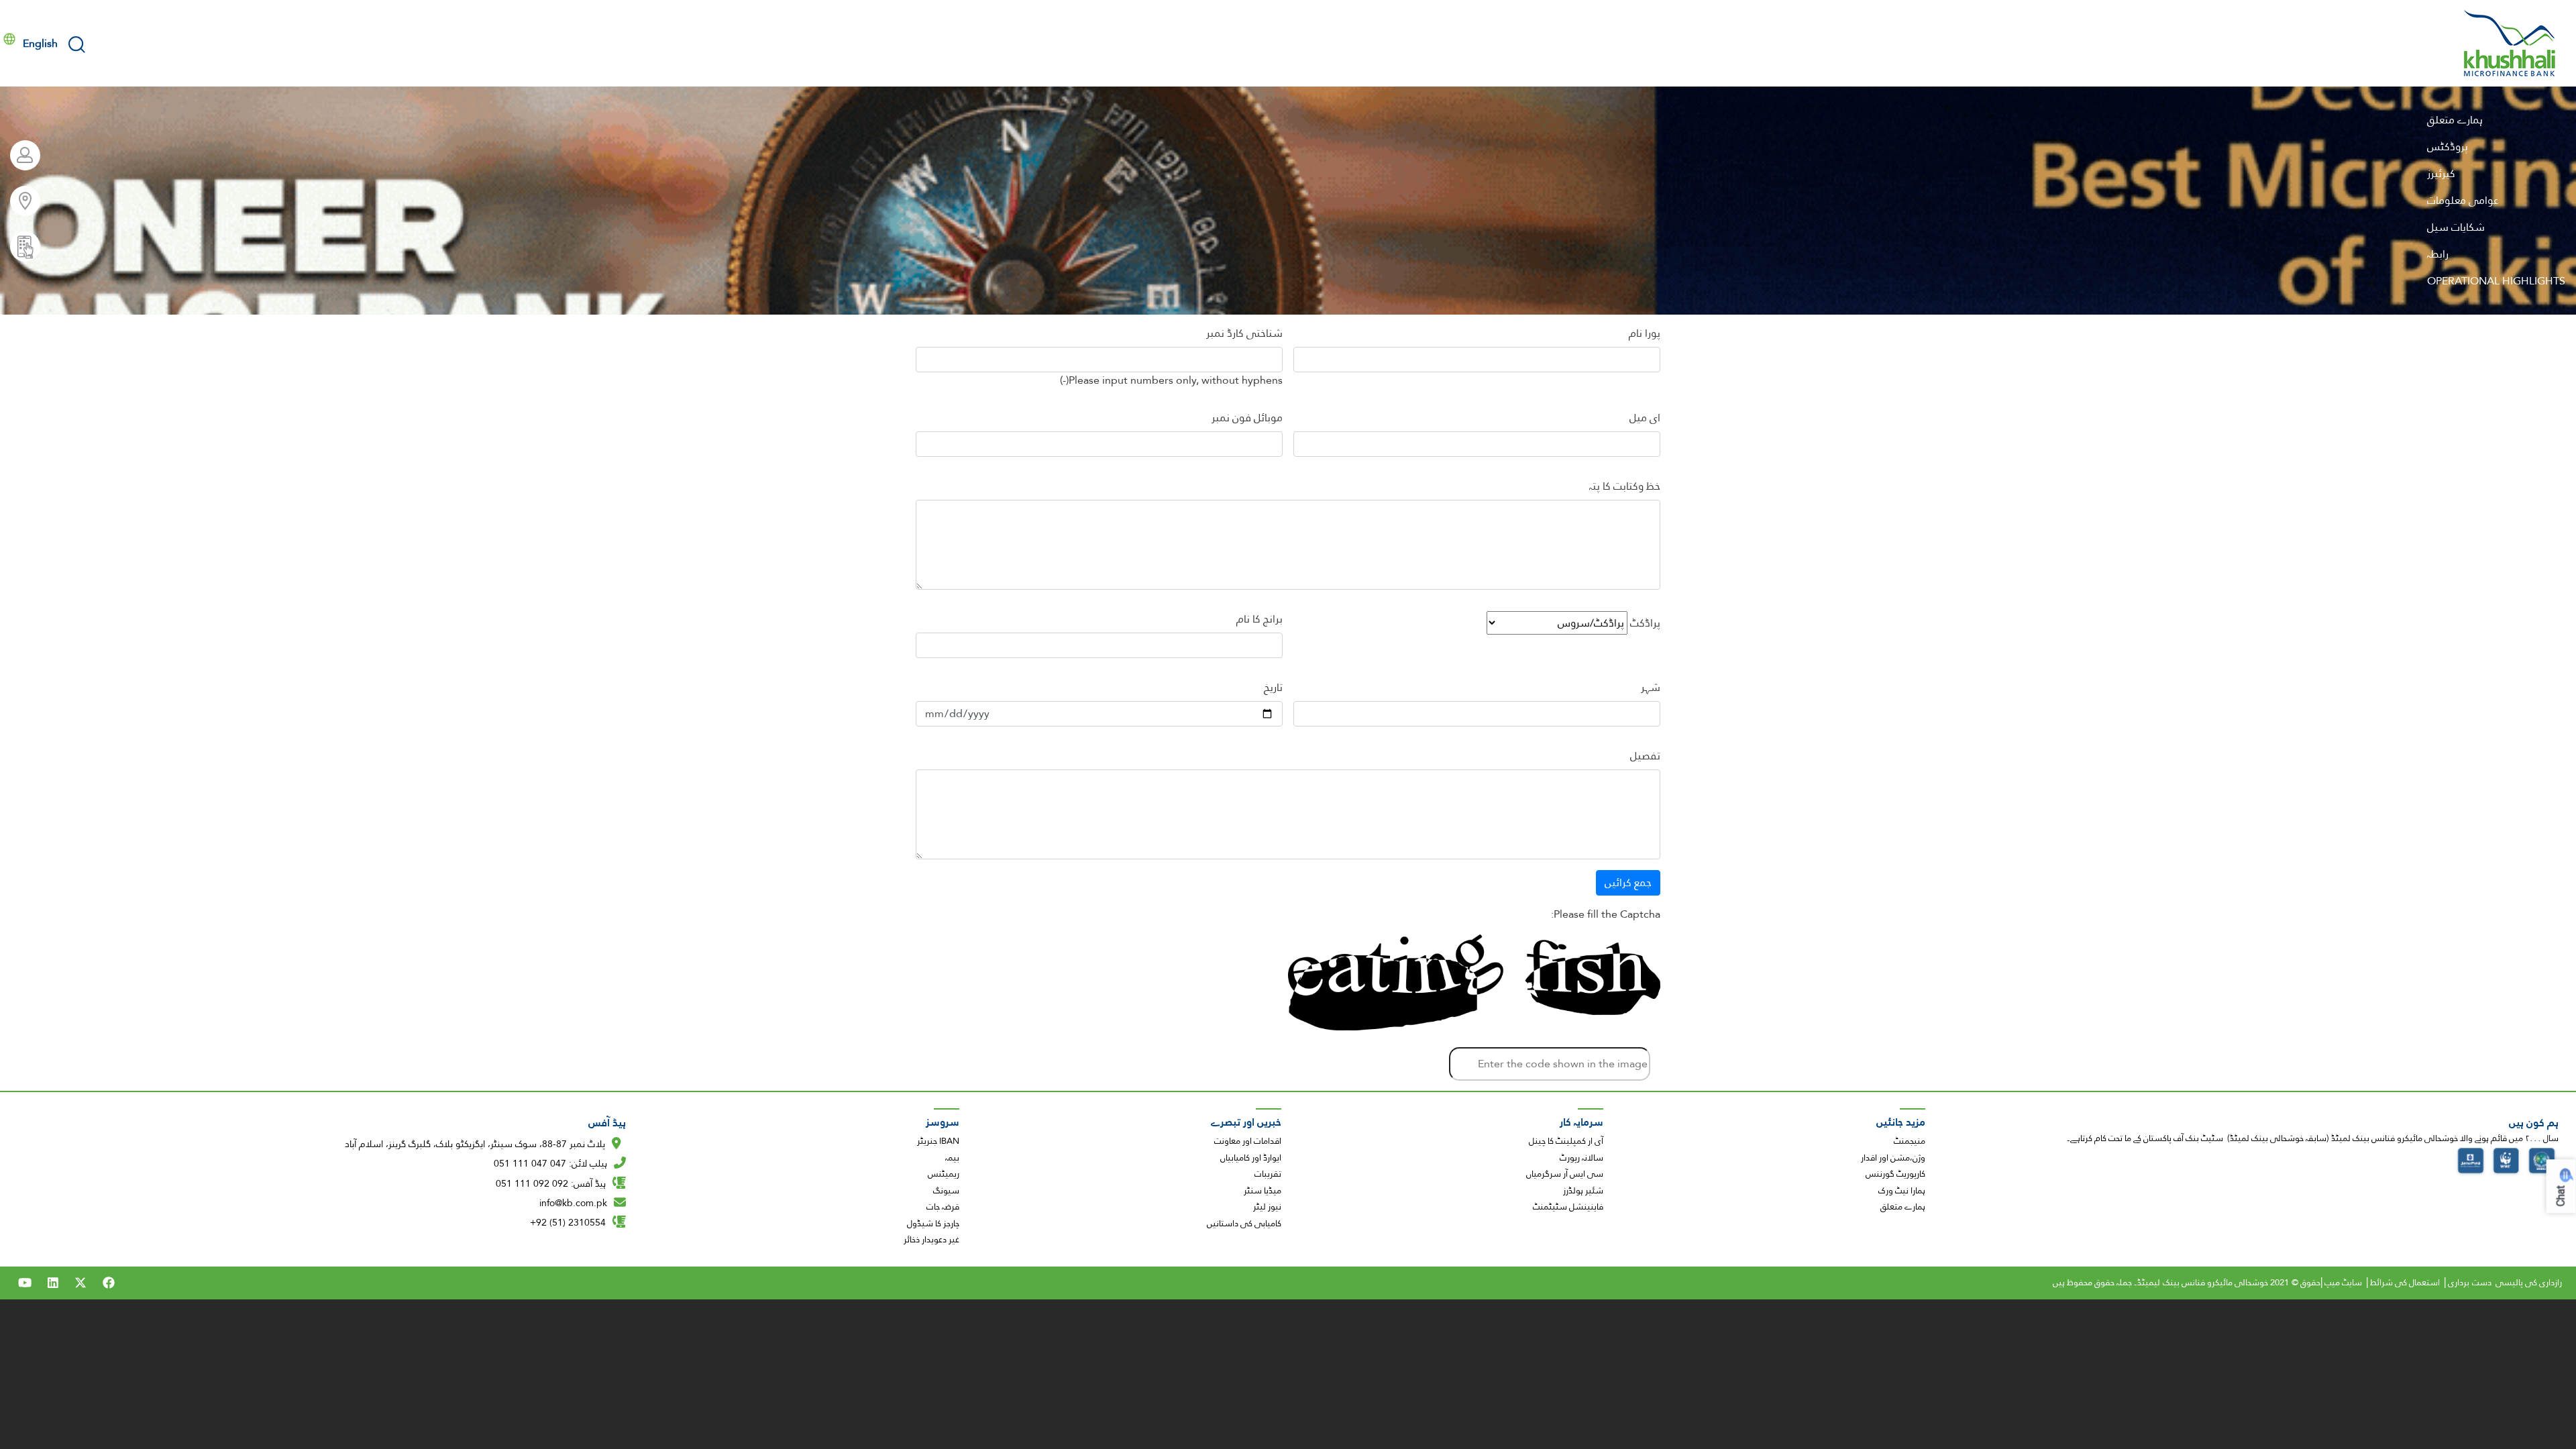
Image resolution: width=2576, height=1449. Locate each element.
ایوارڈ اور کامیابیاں (1251, 1158)
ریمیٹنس (944, 1174)
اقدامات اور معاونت (1248, 1141)
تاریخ (1273, 688)
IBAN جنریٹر (938, 1141)
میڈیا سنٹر (1263, 1191)
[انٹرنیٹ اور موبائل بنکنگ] (20, 155)
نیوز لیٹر (1267, 1207)
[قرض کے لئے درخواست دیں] (20, 247)
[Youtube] (25, 1283)
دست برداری (2469, 1283)
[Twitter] (80, 1283)
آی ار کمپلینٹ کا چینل (1566, 1141)
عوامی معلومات (2463, 200)
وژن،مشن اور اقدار (1893, 1158)
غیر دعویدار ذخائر (931, 1240)
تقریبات (1268, 1174)
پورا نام (1645, 333)
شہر (1651, 688)
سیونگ (946, 1191)
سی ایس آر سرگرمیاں (1565, 1174)
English (40, 43)
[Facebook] (109, 1283)
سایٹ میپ (2343, 1283)
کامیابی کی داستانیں (1244, 1224)
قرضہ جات (943, 1207)
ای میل (1645, 418)
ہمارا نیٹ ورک (1902, 1191)
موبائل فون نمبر (1247, 418)
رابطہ (2438, 254)
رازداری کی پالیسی (2529, 1283)
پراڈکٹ (1645, 623)
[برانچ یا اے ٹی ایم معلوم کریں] (20, 201)
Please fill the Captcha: (1606, 914)
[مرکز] (2510, 43)
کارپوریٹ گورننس (1895, 1174)
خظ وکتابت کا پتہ (1625, 486)
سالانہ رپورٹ (1581, 1158)
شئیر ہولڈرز (1583, 1191)
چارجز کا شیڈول (933, 1224)
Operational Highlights (2496, 281)
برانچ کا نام (1259, 619)
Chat (2561, 1196)
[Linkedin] (53, 1283)
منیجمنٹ (1910, 1141)
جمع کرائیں (1628, 882)
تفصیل (1645, 756)
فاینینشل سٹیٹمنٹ (1568, 1207)
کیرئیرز (2441, 173)
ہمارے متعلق (2455, 120)
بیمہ (952, 1158)
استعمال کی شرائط (2405, 1283)
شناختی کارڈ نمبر (1244, 333)
